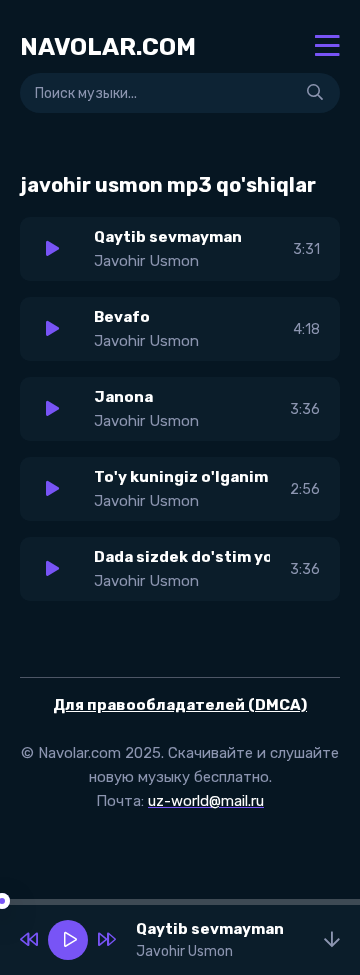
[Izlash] (315, 93)
